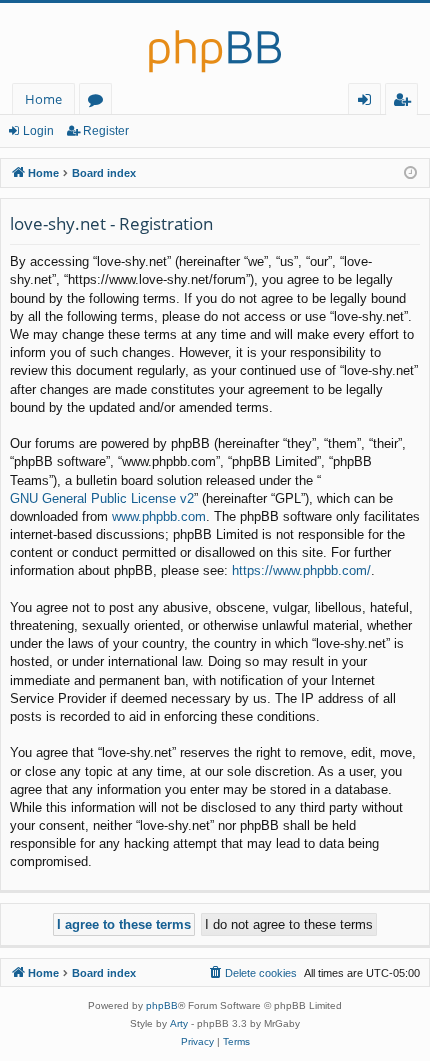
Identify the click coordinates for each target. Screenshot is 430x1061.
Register (106, 131)
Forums (99, 102)
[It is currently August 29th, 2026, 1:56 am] (410, 173)
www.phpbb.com (159, 516)
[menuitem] (252, 973)
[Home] (215, 43)
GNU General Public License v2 (102, 498)
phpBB (162, 1005)
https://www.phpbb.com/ (301, 570)
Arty (179, 1023)
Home (43, 99)
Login (38, 131)
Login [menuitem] (368, 102)
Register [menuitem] (406, 102)
